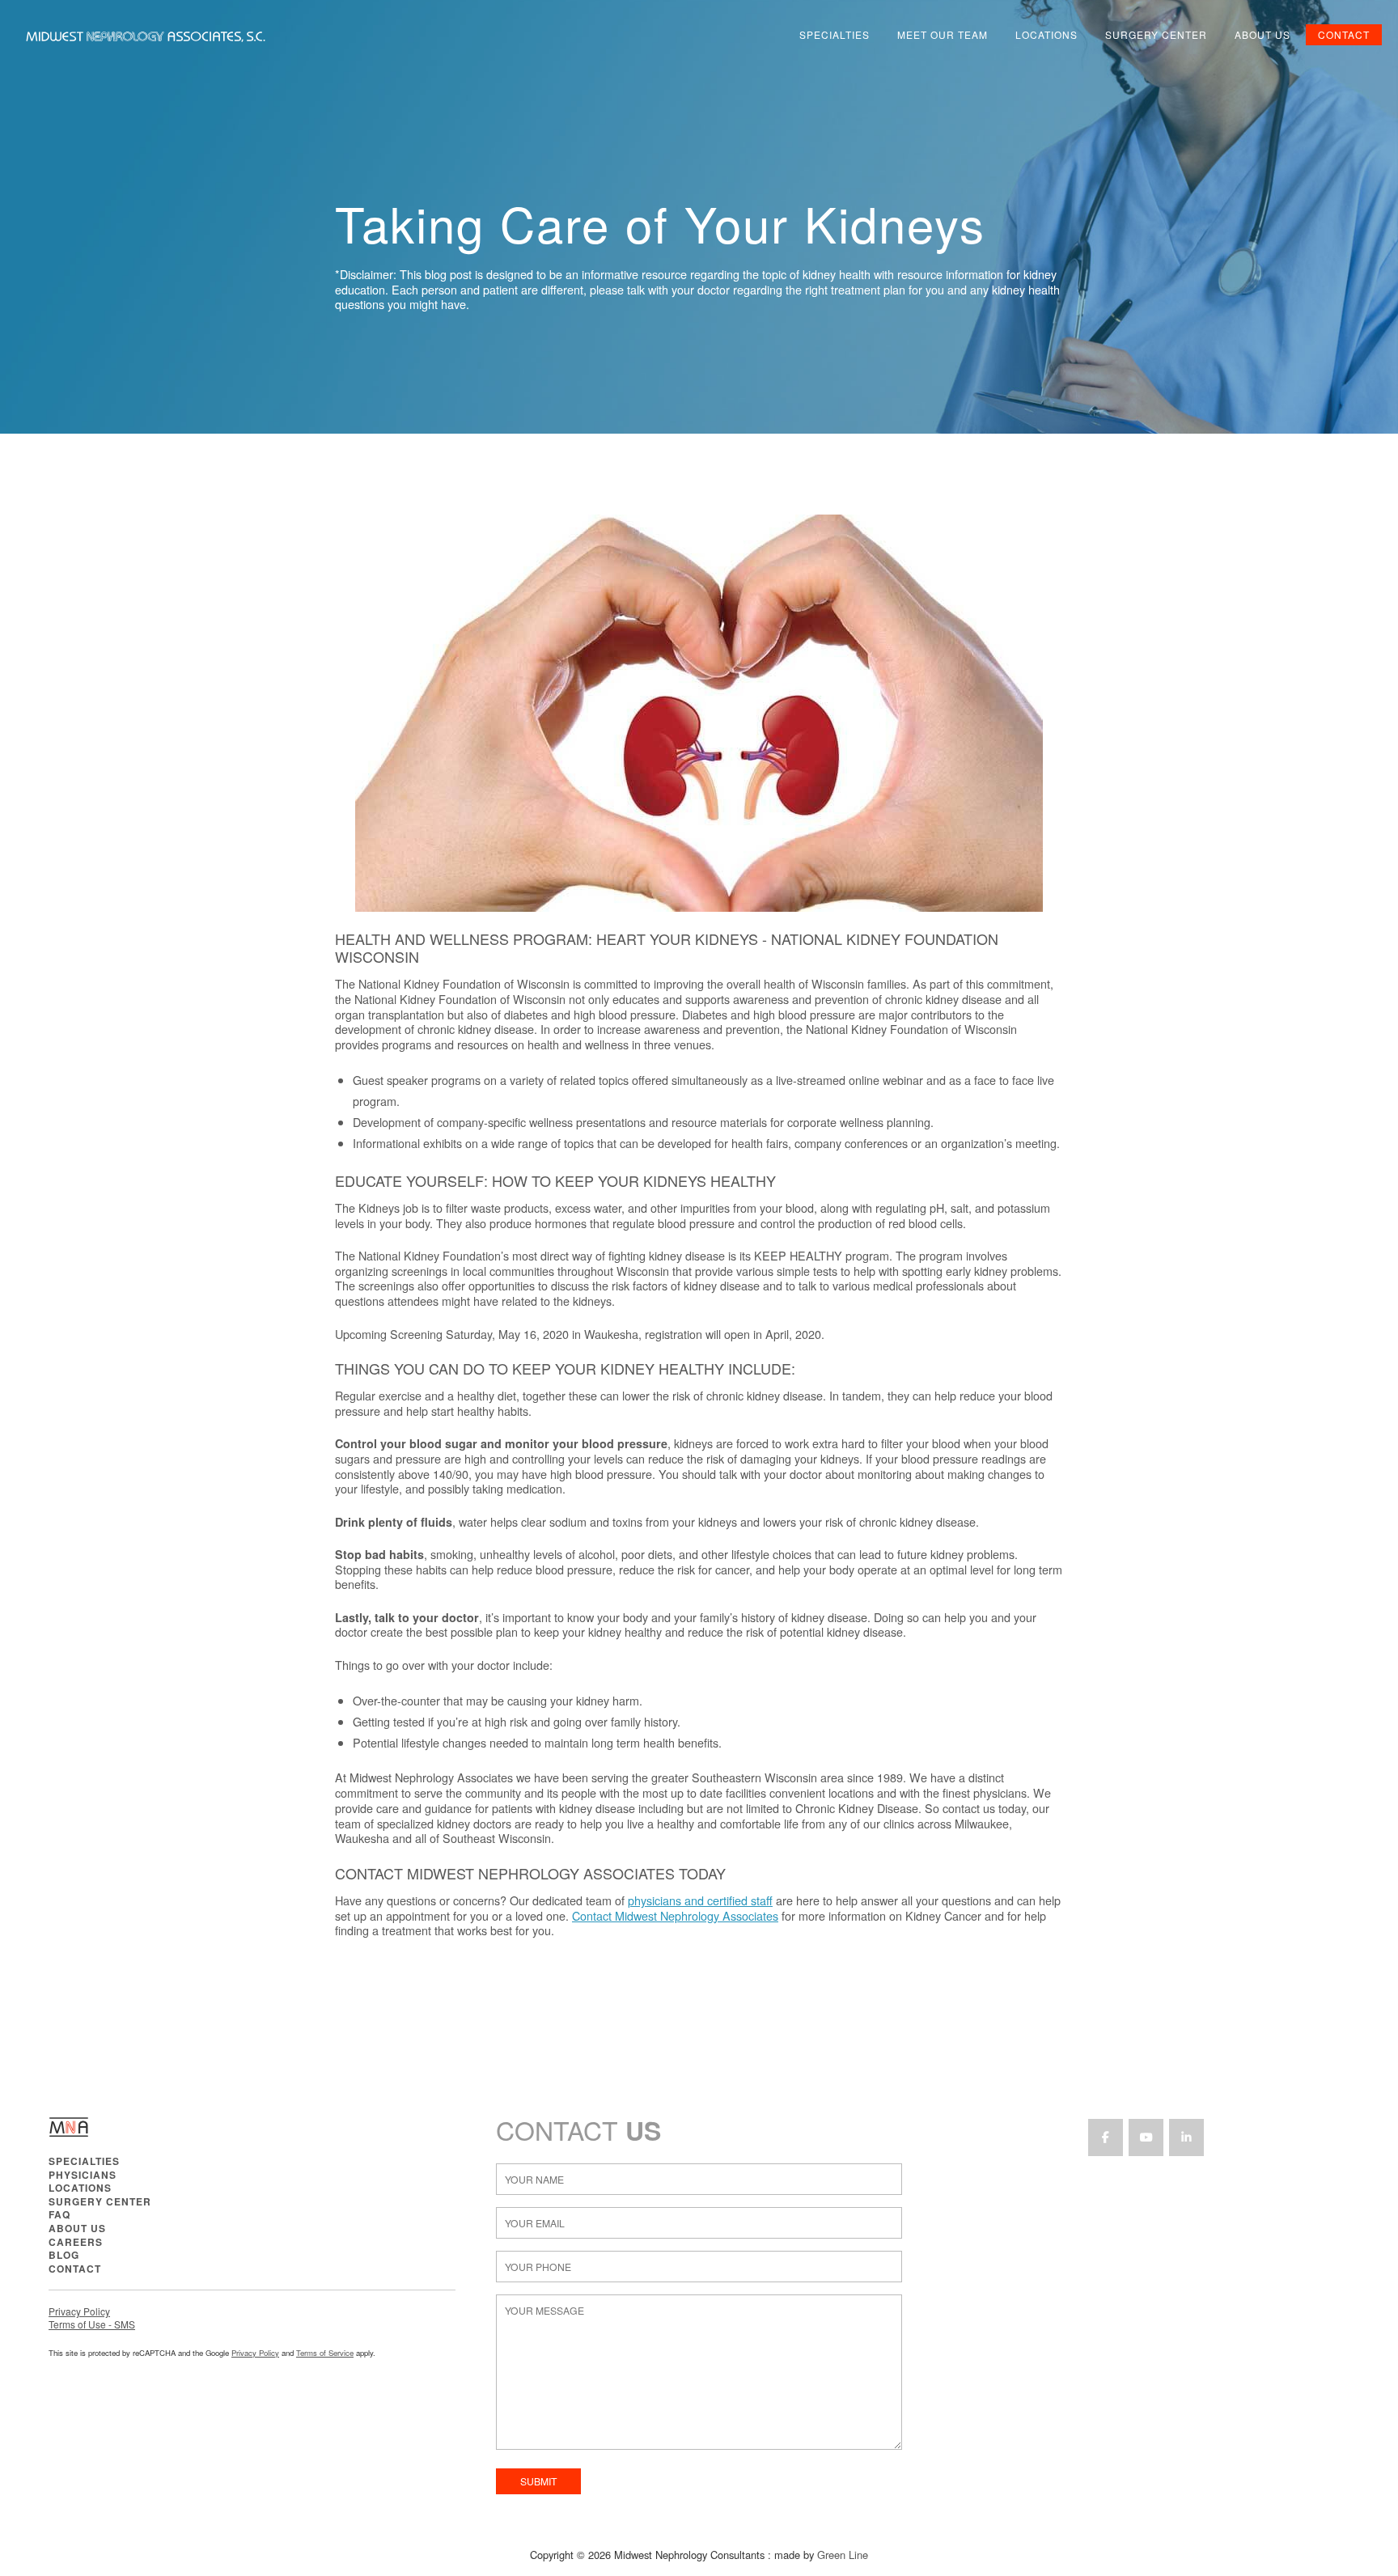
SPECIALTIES (84, 2161)
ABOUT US (77, 2228)
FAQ (59, 2214)
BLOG (64, 2255)
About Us (1262, 34)
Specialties (835, 34)
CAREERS (76, 2242)
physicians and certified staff (700, 1900)
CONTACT (75, 2269)
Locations (1046, 34)
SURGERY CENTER (100, 2201)
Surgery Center (1156, 34)
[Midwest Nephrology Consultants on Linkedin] (1186, 2137)
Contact (1344, 34)
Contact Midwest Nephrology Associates (675, 1915)
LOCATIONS (80, 2188)
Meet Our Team (943, 34)
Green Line (843, 2555)
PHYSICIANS (83, 2175)
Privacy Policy (79, 2311)
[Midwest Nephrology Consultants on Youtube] (1146, 2137)
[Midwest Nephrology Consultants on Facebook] (1106, 2137)
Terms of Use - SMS (92, 2324)
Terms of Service (325, 2353)
